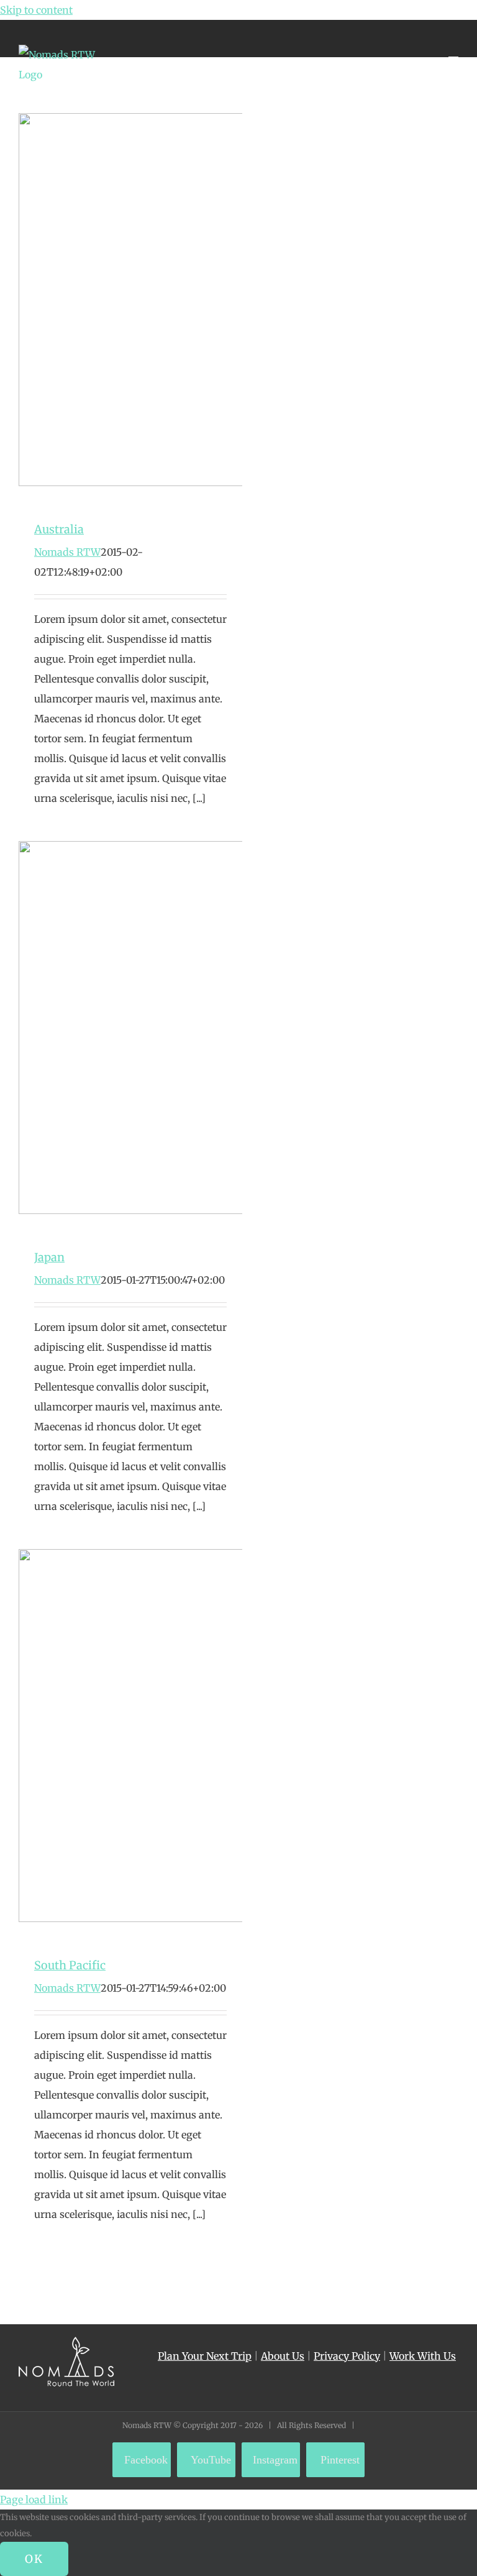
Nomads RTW (67, 552)
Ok (34, 2559)
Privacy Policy (347, 2356)
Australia (108, 303)
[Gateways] (130, 303)
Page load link (34, 2500)
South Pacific (108, 1739)
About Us (283, 2356)
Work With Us (423, 2356)
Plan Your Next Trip (205, 2356)
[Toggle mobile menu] (453, 51)
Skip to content (36, 10)
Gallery (153, 303)
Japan (108, 1031)
